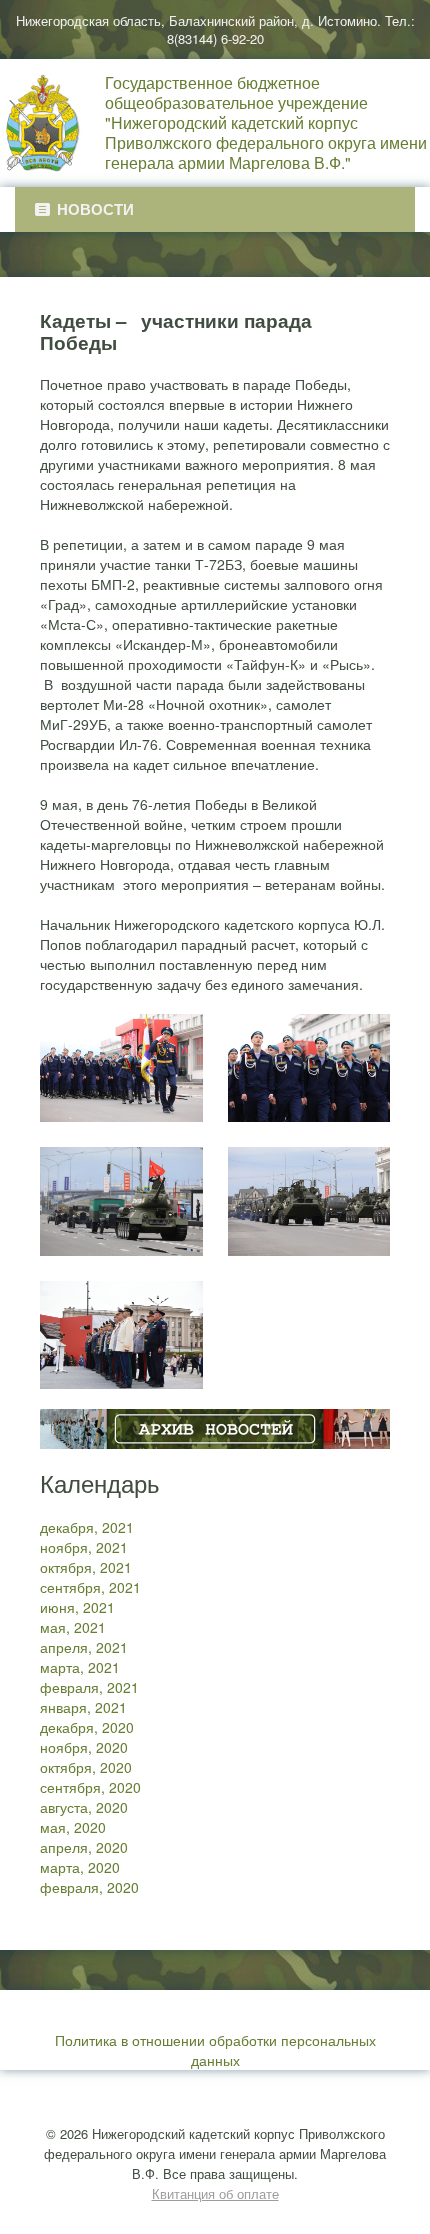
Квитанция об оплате (215, 2193)
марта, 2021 (80, 1667)
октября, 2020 (86, 1767)
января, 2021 (83, 1707)
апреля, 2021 (84, 1647)
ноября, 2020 (84, 1747)
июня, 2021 (77, 1607)
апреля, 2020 (84, 1847)
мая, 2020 (73, 1827)
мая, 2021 (73, 1627)
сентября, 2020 (90, 1787)
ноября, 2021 (84, 1547)
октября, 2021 (86, 1567)
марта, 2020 (80, 1867)
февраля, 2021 (89, 1687)
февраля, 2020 (89, 1887)
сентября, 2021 (90, 1587)
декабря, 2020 (87, 1727)
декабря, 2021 (87, 1527)
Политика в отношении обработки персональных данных (215, 2050)
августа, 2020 (84, 1807)
